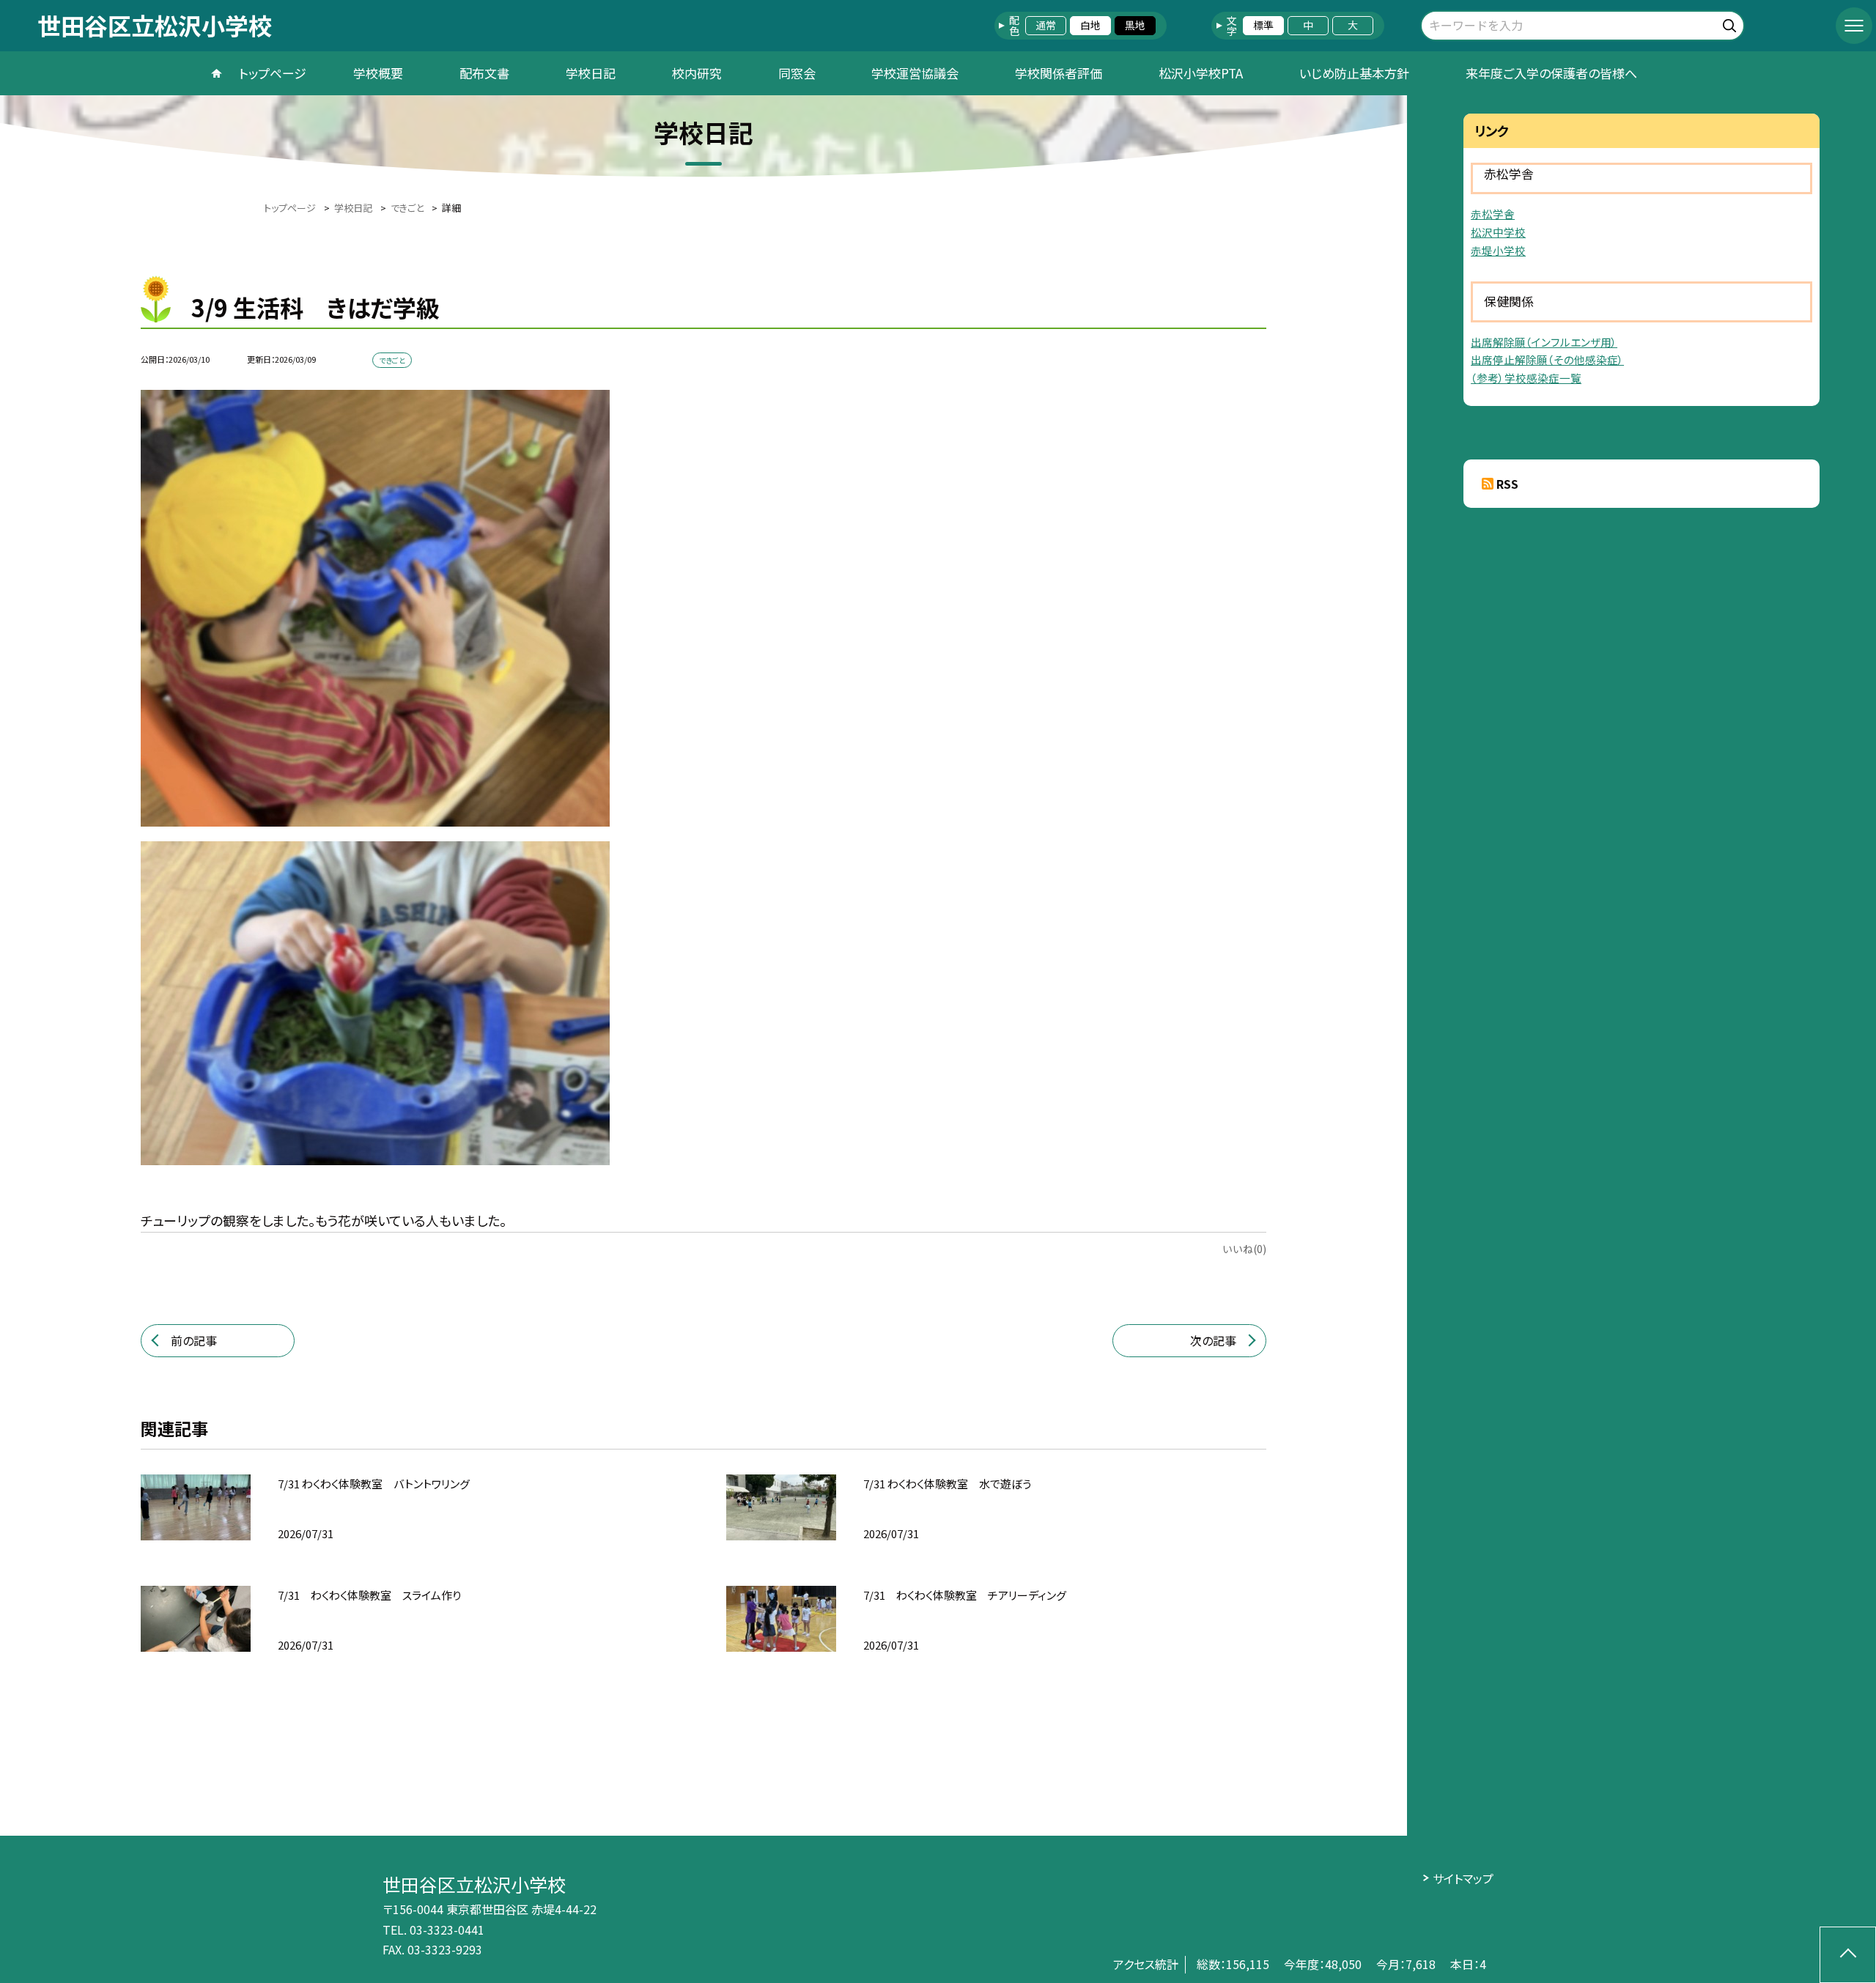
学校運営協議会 (915, 73)
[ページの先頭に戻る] (1848, 1955)
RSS (1507, 484)
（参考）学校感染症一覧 (1526, 378)
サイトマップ (1463, 1878)
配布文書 (484, 73)
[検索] (1731, 23)
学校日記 (591, 73)
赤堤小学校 (1498, 250)
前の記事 (194, 1340)
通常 (1046, 25)
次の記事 (1213, 1340)
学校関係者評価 (1059, 73)
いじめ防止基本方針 (1354, 73)
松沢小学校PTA (1201, 73)
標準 (1263, 25)
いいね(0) (1244, 1249)
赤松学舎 (1493, 214)
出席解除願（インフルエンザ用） (1544, 342)
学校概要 (378, 73)
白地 (1090, 25)
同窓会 (797, 73)
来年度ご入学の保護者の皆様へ (1551, 73)
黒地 (1135, 25)
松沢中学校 (1498, 232)
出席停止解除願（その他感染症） (1547, 359)
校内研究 (697, 73)
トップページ (273, 73)
